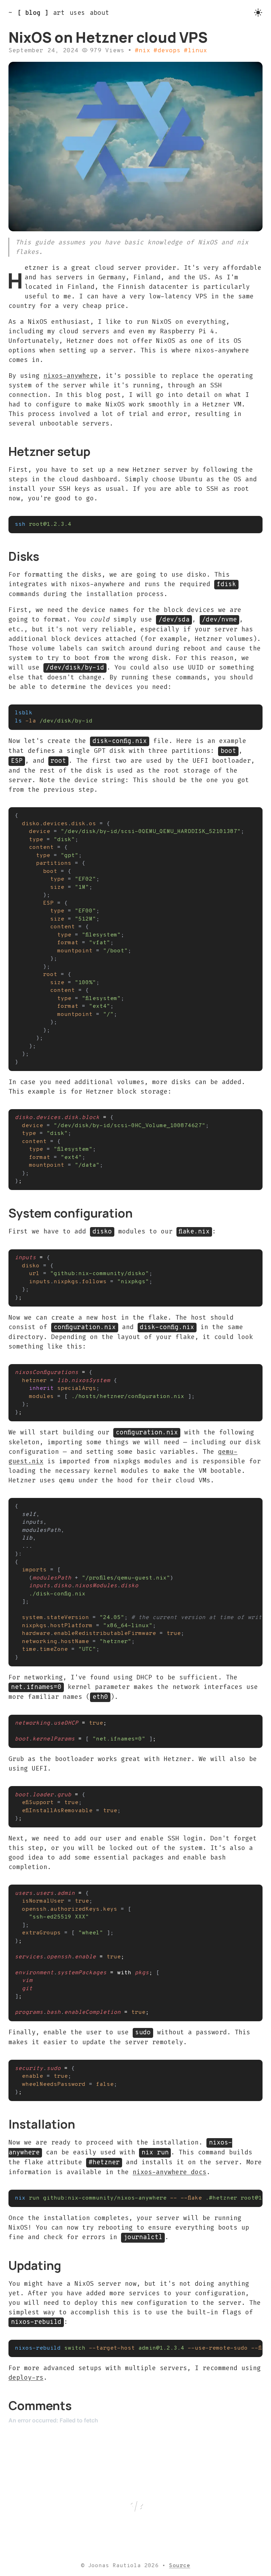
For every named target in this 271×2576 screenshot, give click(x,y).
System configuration (71, 1213)
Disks (24, 556)
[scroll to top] (135, 2504)
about (99, 13)
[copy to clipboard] (254, 524)
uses (77, 13)
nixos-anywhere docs (170, 2172)
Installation (42, 2124)
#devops (167, 51)
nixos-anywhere (71, 376)
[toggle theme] (258, 13)
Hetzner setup (49, 451)
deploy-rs (26, 2378)
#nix (143, 51)
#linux (195, 51)
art (59, 13)
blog (33, 13)
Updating (35, 2265)
